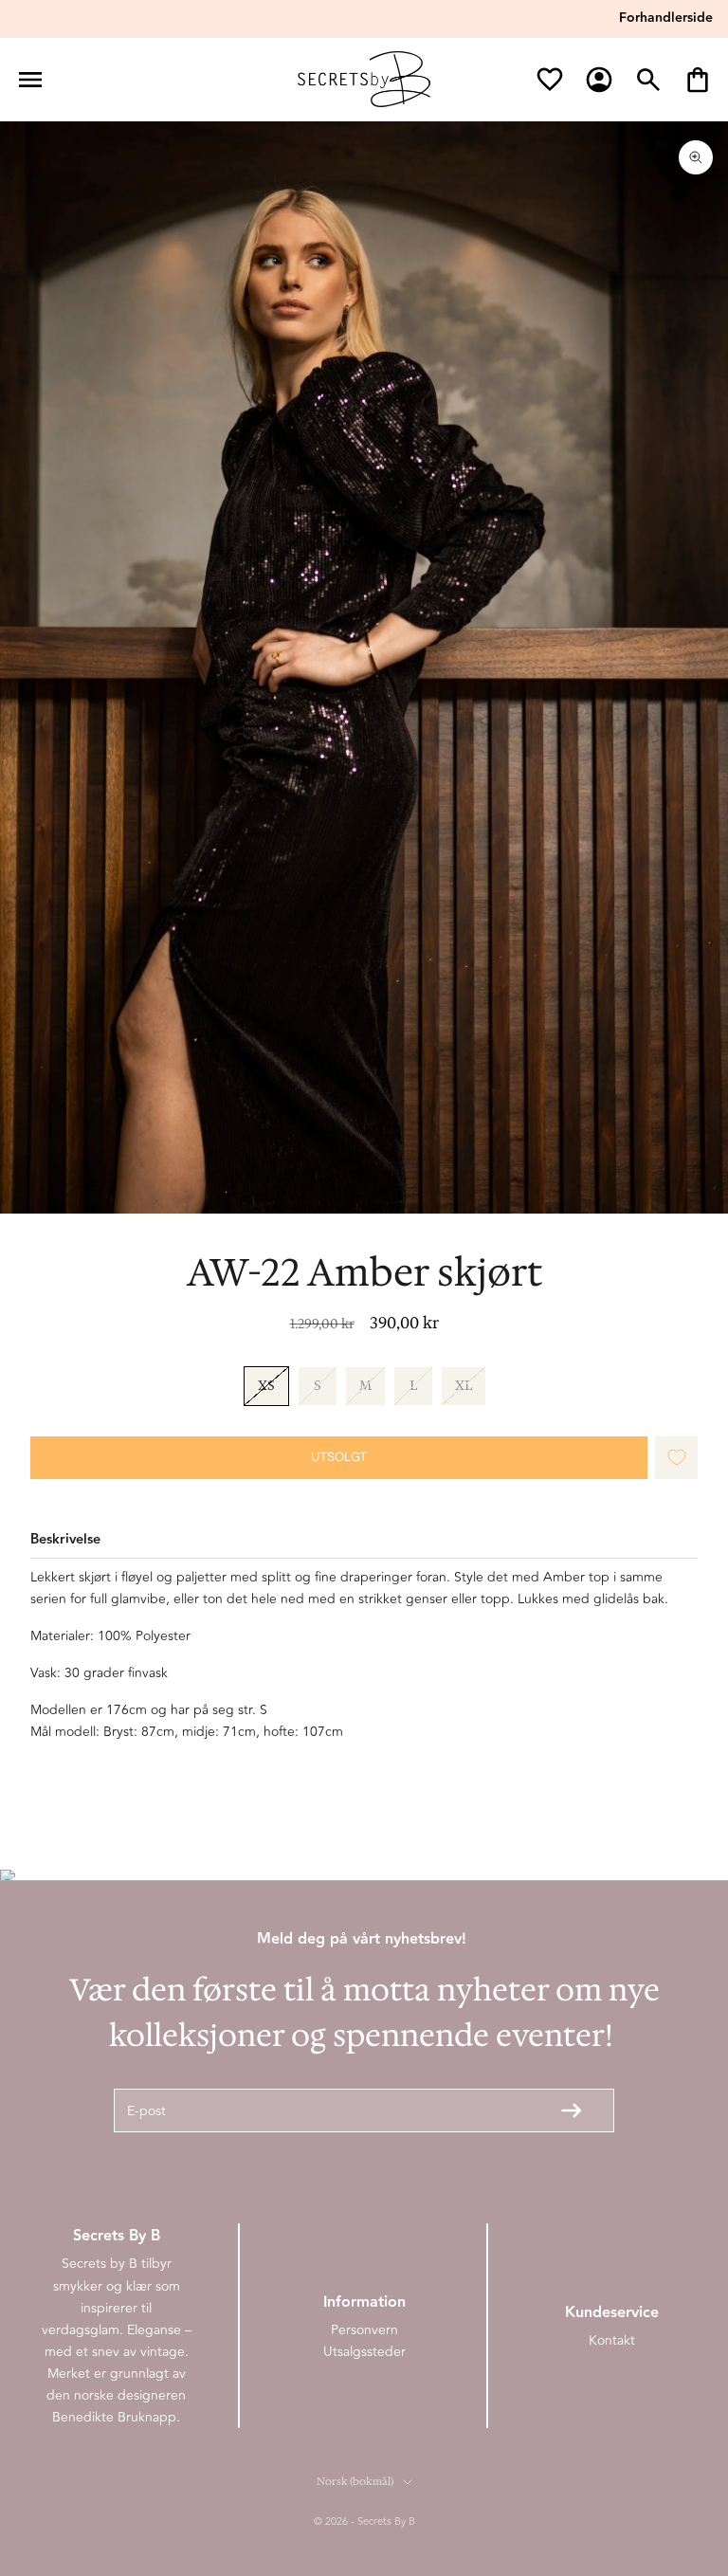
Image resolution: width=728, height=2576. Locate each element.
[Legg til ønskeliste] (677, 1458)
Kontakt (612, 2340)
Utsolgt (339, 1456)
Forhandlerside (666, 18)
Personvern (364, 2330)
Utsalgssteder (364, 2352)
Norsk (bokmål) (355, 2482)
